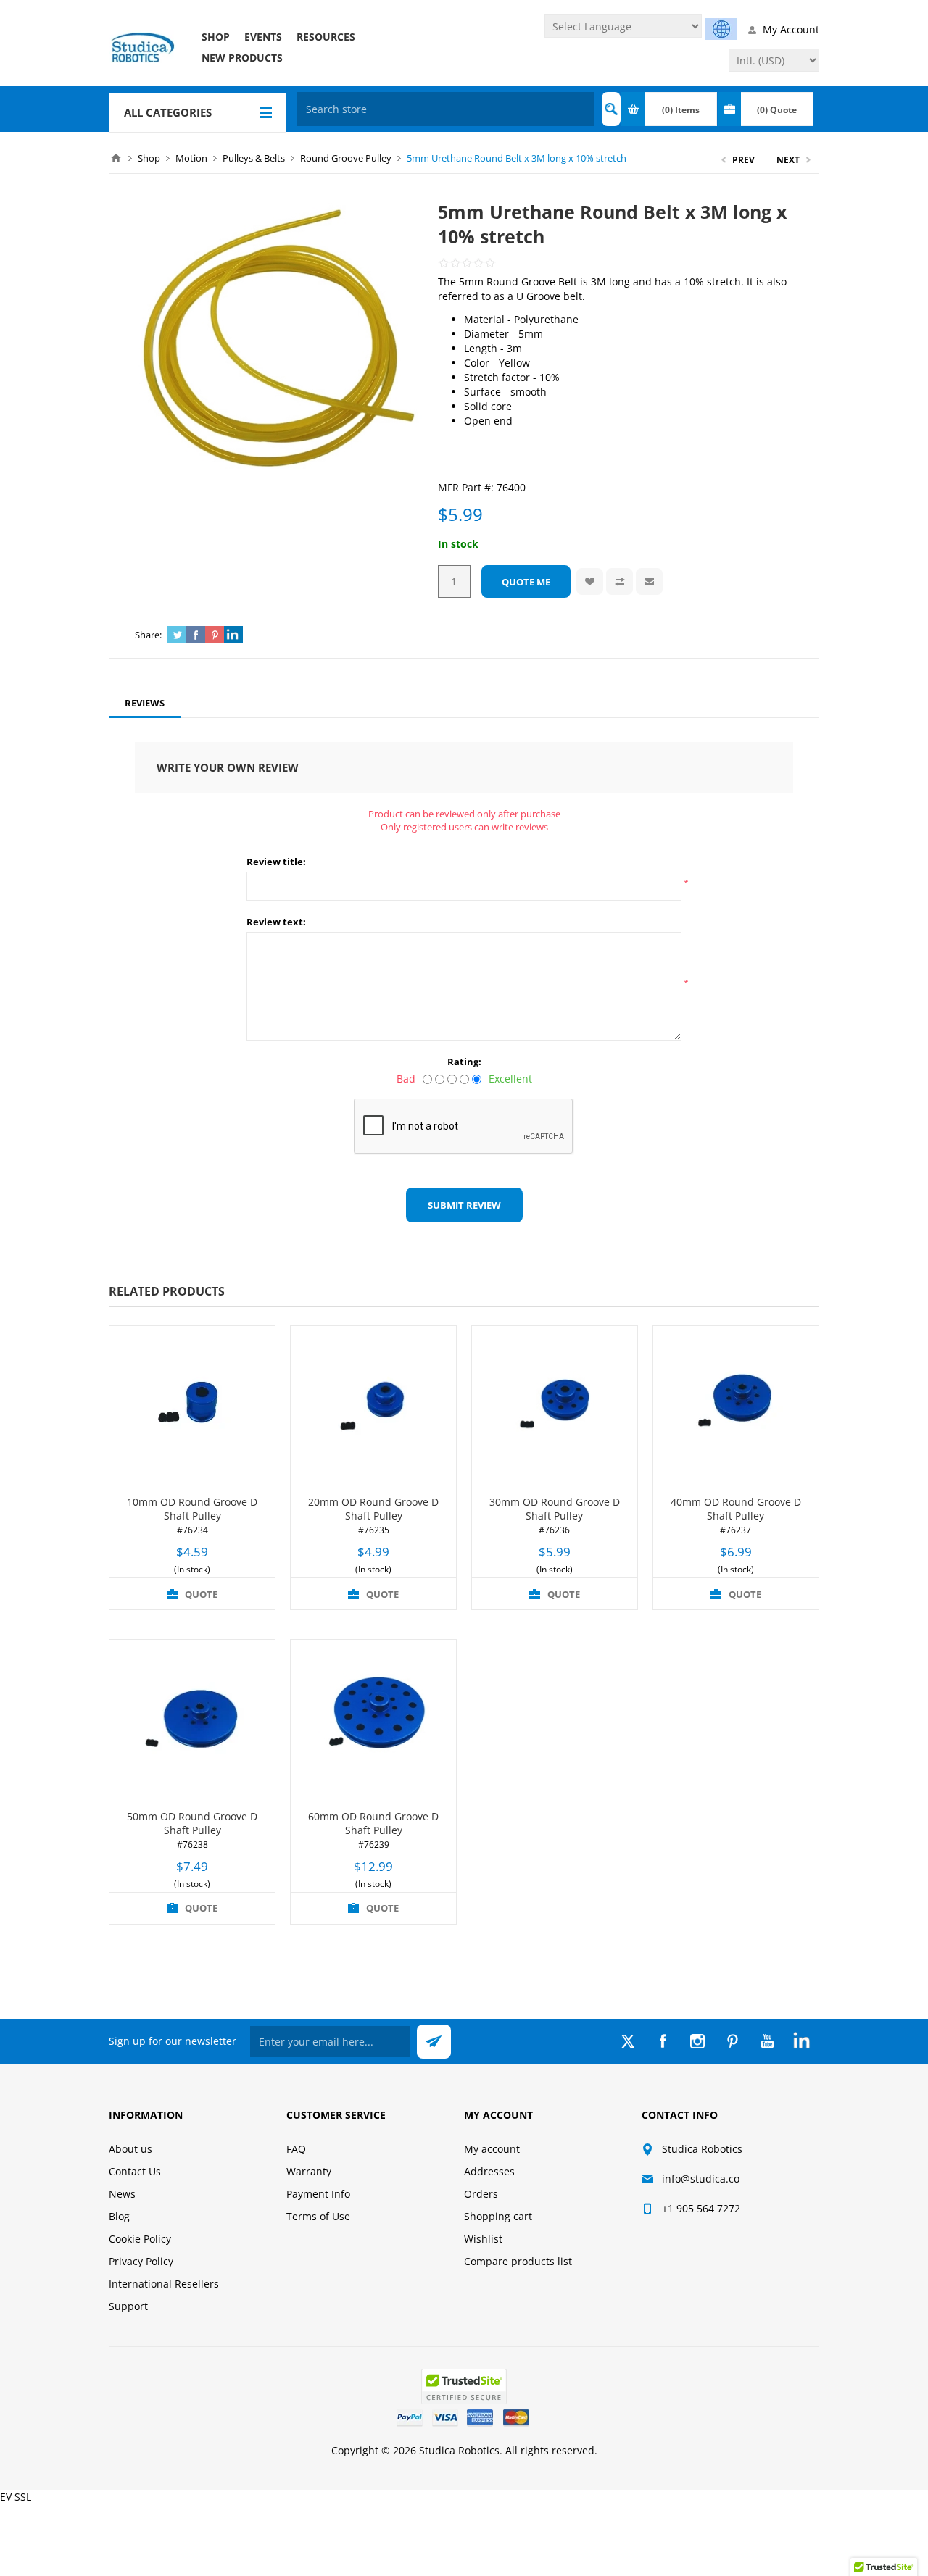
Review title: (276, 862)
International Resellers (164, 2284)
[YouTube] (767, 2041)
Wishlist (483, 2239)
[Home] (116, 158)
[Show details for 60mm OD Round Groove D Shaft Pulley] (373, 1722)
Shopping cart (498, 2216)
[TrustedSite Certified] (464, 2387)
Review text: (276, 922)
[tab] (145, 703)
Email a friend (649, 582)
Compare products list (518, 2261)
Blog (119, 2216)
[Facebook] (663, 2041)
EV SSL (16, 2497)
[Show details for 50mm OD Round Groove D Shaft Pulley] (192, 1722)
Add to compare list (620, 582)
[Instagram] (697, 2041)
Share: (148, 635)
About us (130, 2149)
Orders (481, 2194)
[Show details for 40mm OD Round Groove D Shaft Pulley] (736, 1409)
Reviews (145, 703)
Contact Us (135, 2171)
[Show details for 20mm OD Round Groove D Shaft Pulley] (373, 1409)
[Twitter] (628, 2041)
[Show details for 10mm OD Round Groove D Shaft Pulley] (192, 1409)
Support (128, 2306)
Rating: (464, 1062)
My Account (791, 29)
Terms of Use (318, 2216)
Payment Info (318, 2194)
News (122, 2194)
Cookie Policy (140, 2239)
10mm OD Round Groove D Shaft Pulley (192, 1509)
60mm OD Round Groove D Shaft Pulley (373, 1823)
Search (611, 109)
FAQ (296, 2149)
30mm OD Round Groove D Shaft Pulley (555, 1509)
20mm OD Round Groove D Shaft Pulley (373, 1509)
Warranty (309, 2171)
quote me (526, 582)
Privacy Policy (141, 2261)
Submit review (464, 1205)
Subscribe (434, 2042)
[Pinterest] (732, 2041)
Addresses (489, 2171)
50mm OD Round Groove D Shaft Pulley (192, 1823)
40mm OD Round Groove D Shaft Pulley (736, 1509)
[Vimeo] (802, 2041)
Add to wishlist (590, 582)
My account (492, 2149)
